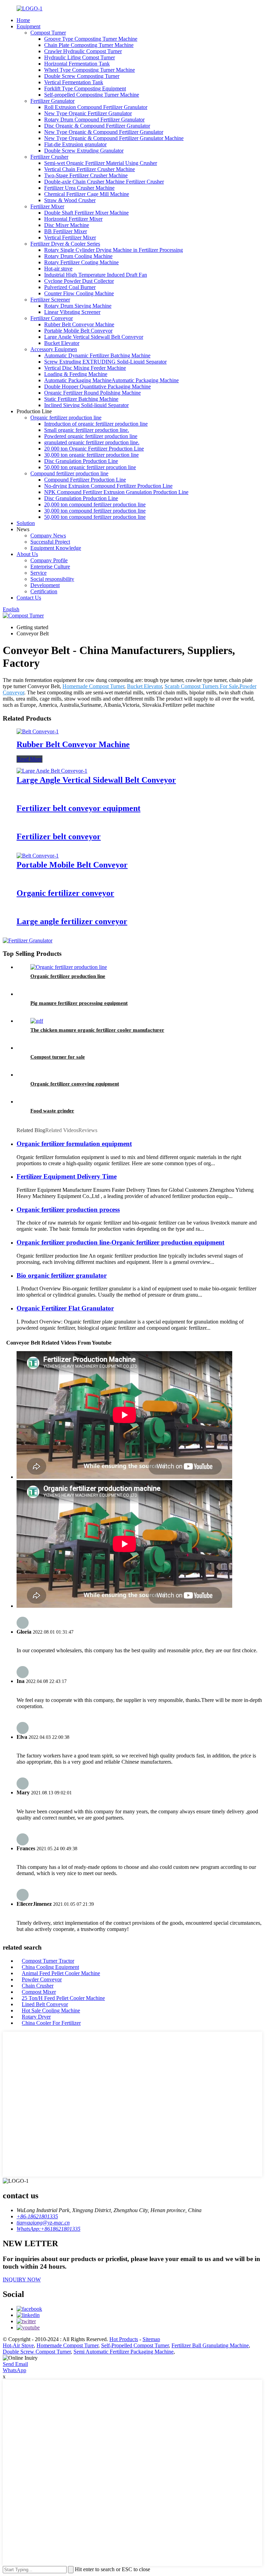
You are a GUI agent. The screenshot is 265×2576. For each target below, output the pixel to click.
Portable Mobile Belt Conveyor (78, 331)
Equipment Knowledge (56, 548)
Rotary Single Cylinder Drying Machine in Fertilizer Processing (114, 250)
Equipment (28, 26)
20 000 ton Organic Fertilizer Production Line (94, 449)
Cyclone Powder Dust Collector (79, 281)
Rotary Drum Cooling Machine (78, 256)
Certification (44, 591)
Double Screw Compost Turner (37, 2352)
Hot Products (124, 2339)
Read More (30, 759)
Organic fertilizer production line (66, 418)
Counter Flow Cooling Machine (79, 293)
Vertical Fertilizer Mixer (70, 237)
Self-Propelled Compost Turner (135, 2345)
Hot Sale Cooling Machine (51, 2010)
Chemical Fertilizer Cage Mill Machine (87, 194)
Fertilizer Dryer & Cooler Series (65, 244)
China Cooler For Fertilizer (51, 2023)
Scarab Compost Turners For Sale (201, 686)
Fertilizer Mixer (47, 206)
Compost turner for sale (58, 1057)
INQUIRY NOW (22, 2280)
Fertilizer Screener (50, 300)
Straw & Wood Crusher (70, 200)
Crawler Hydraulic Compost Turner (83, 51)
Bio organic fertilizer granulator (62, 1275)
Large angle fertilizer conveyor (72, 921)
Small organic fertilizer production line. (87, 430)
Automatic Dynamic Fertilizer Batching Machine (97, 355)
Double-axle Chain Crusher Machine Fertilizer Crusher (104, 182)
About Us (27, 554)
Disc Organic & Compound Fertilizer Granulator (97, 126)
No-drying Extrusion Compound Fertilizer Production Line (108, 486)
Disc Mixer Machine (67, 225)
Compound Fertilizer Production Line (85, 480)
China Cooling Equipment (50, 1967)
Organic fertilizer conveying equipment (75, 1084)
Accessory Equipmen (54, 349)
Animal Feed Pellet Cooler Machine (61, 1973)
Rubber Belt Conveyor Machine (79, 324)
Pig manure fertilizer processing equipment (79, 1003)
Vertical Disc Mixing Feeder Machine (85, 368)
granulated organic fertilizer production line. (92, 442)
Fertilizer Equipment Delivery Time (67, 1176)
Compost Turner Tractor (48, 1961)
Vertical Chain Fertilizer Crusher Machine (90, 169)
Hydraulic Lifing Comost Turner (80, 57)
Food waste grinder (52, 1111)
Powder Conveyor (42, 1979)
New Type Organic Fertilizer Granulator (88, 113)
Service (38, 573)
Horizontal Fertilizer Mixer (73, 219)
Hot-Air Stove (18, 2345)
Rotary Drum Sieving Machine (78, 306)
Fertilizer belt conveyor (59, 836)
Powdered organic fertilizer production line (91, 436)
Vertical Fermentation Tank (74, 82)
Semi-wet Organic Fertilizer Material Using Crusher (101, 163)
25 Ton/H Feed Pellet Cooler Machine (63, 1998)
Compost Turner (48, 33)
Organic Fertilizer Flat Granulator (65, 1308)
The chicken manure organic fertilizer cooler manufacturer (97, 1030)
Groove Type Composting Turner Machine (91, 39)
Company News (48, 536)
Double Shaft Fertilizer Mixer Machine (86, 213)
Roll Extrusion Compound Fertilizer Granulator (96, 107)
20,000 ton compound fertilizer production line (95, 504)
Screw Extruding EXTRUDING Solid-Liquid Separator (105, 362)
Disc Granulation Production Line (81, 461)
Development (45, 585)
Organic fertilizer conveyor (65, 893)
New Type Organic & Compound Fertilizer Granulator (104, 132)
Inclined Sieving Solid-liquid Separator (86, 405)
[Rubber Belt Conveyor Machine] (38, 731)
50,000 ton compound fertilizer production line (95, 517)
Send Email (15, 2364)
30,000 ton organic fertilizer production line (91, 455)
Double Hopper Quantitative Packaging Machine (97, 387)
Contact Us (29, 598)
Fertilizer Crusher (49, 157)
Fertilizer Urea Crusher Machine (79, 188)
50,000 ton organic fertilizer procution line (90, 467)
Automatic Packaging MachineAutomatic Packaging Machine (111, 380)
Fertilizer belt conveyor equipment (78, 808)
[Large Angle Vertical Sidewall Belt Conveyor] (52, 771)
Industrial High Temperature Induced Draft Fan (96, 275)
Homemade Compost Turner (93, 686)
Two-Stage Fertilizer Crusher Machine (86, 175)
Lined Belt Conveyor (45, 2004)
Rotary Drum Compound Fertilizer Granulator (94, 120)
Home (23, 20)
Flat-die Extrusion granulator (75, 144)
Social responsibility (52, 579)
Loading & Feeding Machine (76, 374)
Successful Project (50, 542)
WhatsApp (14, 2370)
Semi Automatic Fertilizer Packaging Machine (124, 2352)
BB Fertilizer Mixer (66, 231)
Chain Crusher (38, 1986)
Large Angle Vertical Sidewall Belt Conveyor (94, 337)
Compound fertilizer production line (69, 473)
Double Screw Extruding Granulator (84, 151)
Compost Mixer (39, 1992)
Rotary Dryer (36, 2017)
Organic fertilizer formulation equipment (74, 1144)
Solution (26, 523)
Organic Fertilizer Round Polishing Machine (92, 393)
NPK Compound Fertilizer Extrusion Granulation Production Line (116, 492)
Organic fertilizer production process (68, 1210)
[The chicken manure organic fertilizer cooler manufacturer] (37, 1021)
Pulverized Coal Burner (70, 287)
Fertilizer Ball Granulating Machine (210, 2345)
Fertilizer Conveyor (52, 318)
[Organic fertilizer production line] (69, 967)
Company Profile (49, 560)
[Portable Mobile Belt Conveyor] (38, 856)
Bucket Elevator (62, 343)
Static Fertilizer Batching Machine (81, 399)
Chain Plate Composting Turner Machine (89, 45)
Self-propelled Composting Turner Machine (92, 95)
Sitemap (151, 2339)
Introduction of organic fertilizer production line (96, 424)
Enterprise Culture (50, 567)
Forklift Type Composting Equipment (85, 88)
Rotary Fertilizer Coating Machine (81, 262)
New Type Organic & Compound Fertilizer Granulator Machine (114, 138)
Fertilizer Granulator (52, 101)
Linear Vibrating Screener (72, 312)
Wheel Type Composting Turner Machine (90, 70)
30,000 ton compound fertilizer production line (95, 511)
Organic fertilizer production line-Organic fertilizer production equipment (120, 1242)
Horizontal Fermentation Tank (77, 64)
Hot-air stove (58, 269)
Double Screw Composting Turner (82, 76)
